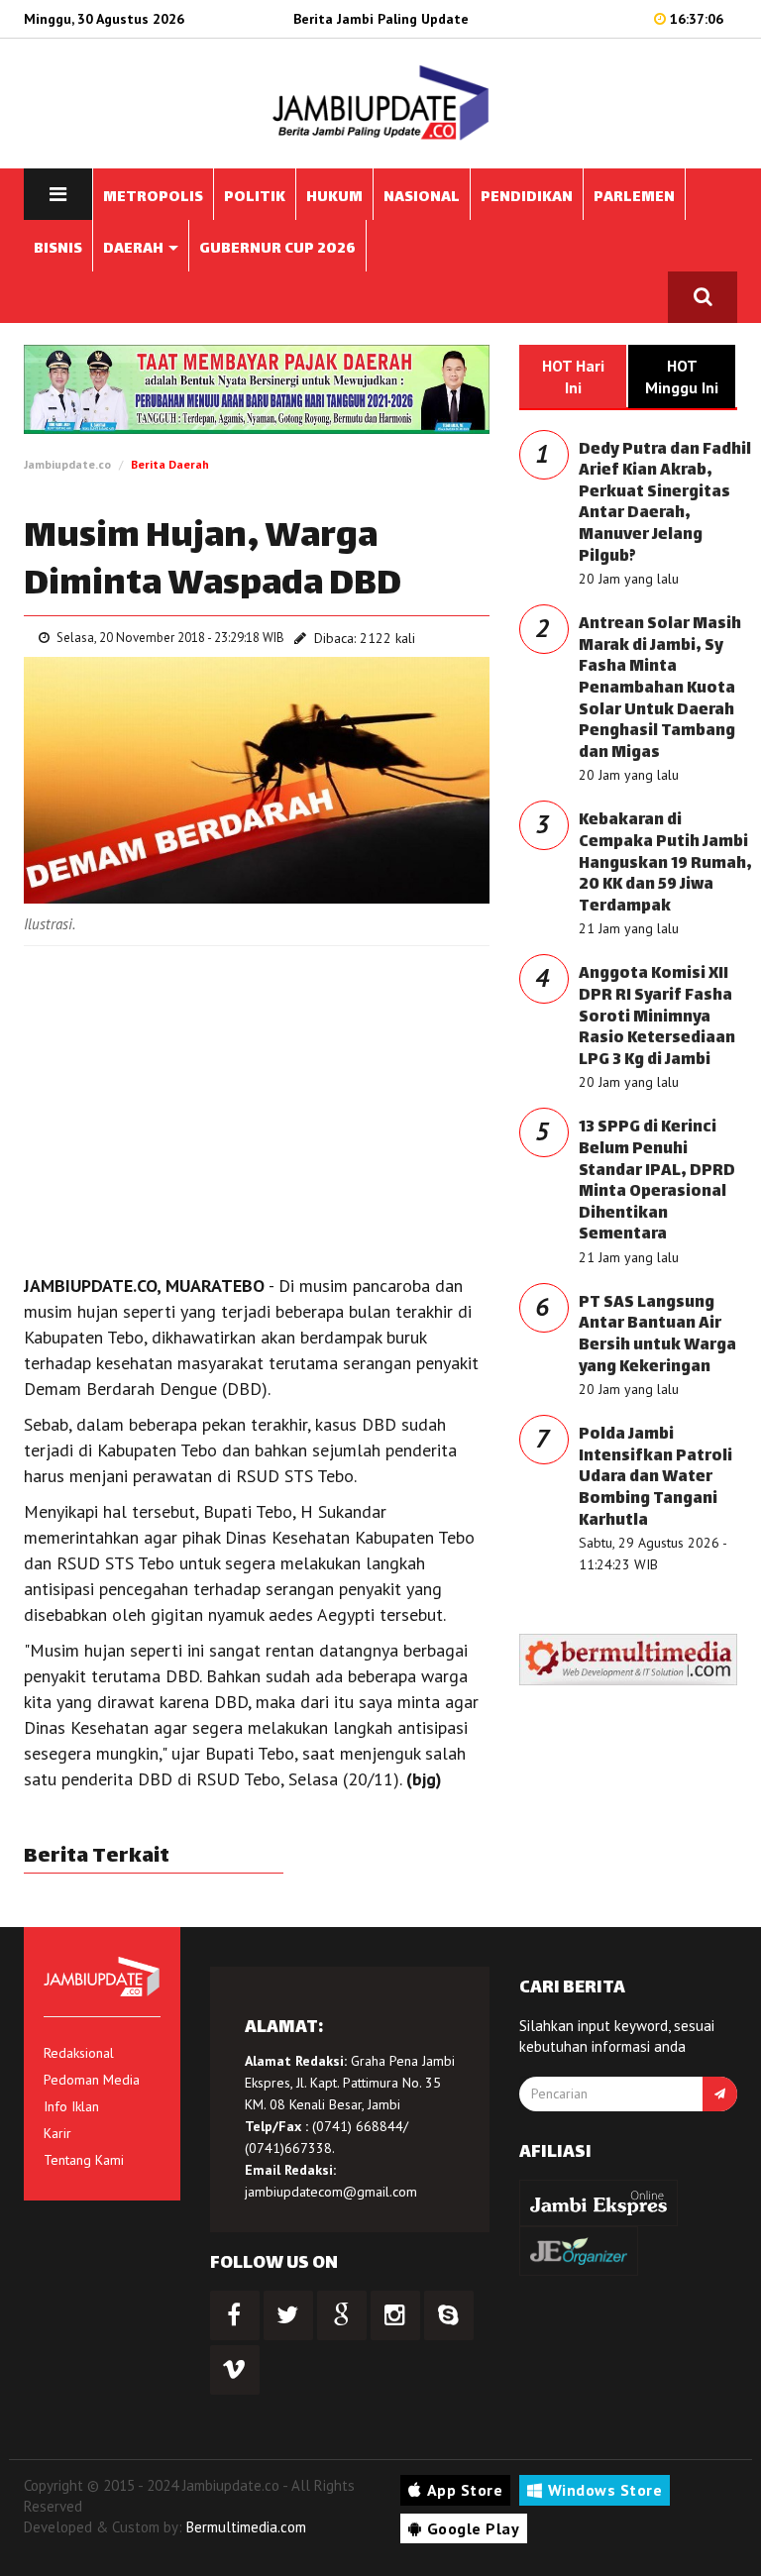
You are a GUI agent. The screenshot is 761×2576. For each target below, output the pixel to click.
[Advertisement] (257, 1105)
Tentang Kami (84, 2160)
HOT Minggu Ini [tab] (682, 376)
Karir (57, 2133)
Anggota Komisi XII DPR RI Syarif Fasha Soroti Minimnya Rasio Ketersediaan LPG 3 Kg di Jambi (657, 1017)
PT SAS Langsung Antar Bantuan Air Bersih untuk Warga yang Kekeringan (657, 1336)
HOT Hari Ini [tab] (573, 376)
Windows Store (605, 2490)
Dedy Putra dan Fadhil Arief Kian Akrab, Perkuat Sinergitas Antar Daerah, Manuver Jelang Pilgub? (665, 504)
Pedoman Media (92, 2080)
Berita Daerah (170, 464)
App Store (465, 2490)
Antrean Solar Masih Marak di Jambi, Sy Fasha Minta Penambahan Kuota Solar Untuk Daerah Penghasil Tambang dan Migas (660, 689)
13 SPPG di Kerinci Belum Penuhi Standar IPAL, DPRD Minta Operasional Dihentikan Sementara (657, 1181)
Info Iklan (71, 2106)
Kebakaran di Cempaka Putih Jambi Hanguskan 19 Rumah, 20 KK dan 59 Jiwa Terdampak (665, 863)
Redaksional (79, 2053)
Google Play (474, 2528)
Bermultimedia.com (246, 2527)
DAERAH (135, 249)
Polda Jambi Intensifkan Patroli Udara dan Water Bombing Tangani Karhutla (655, 1478)
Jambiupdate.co (67, 464)
